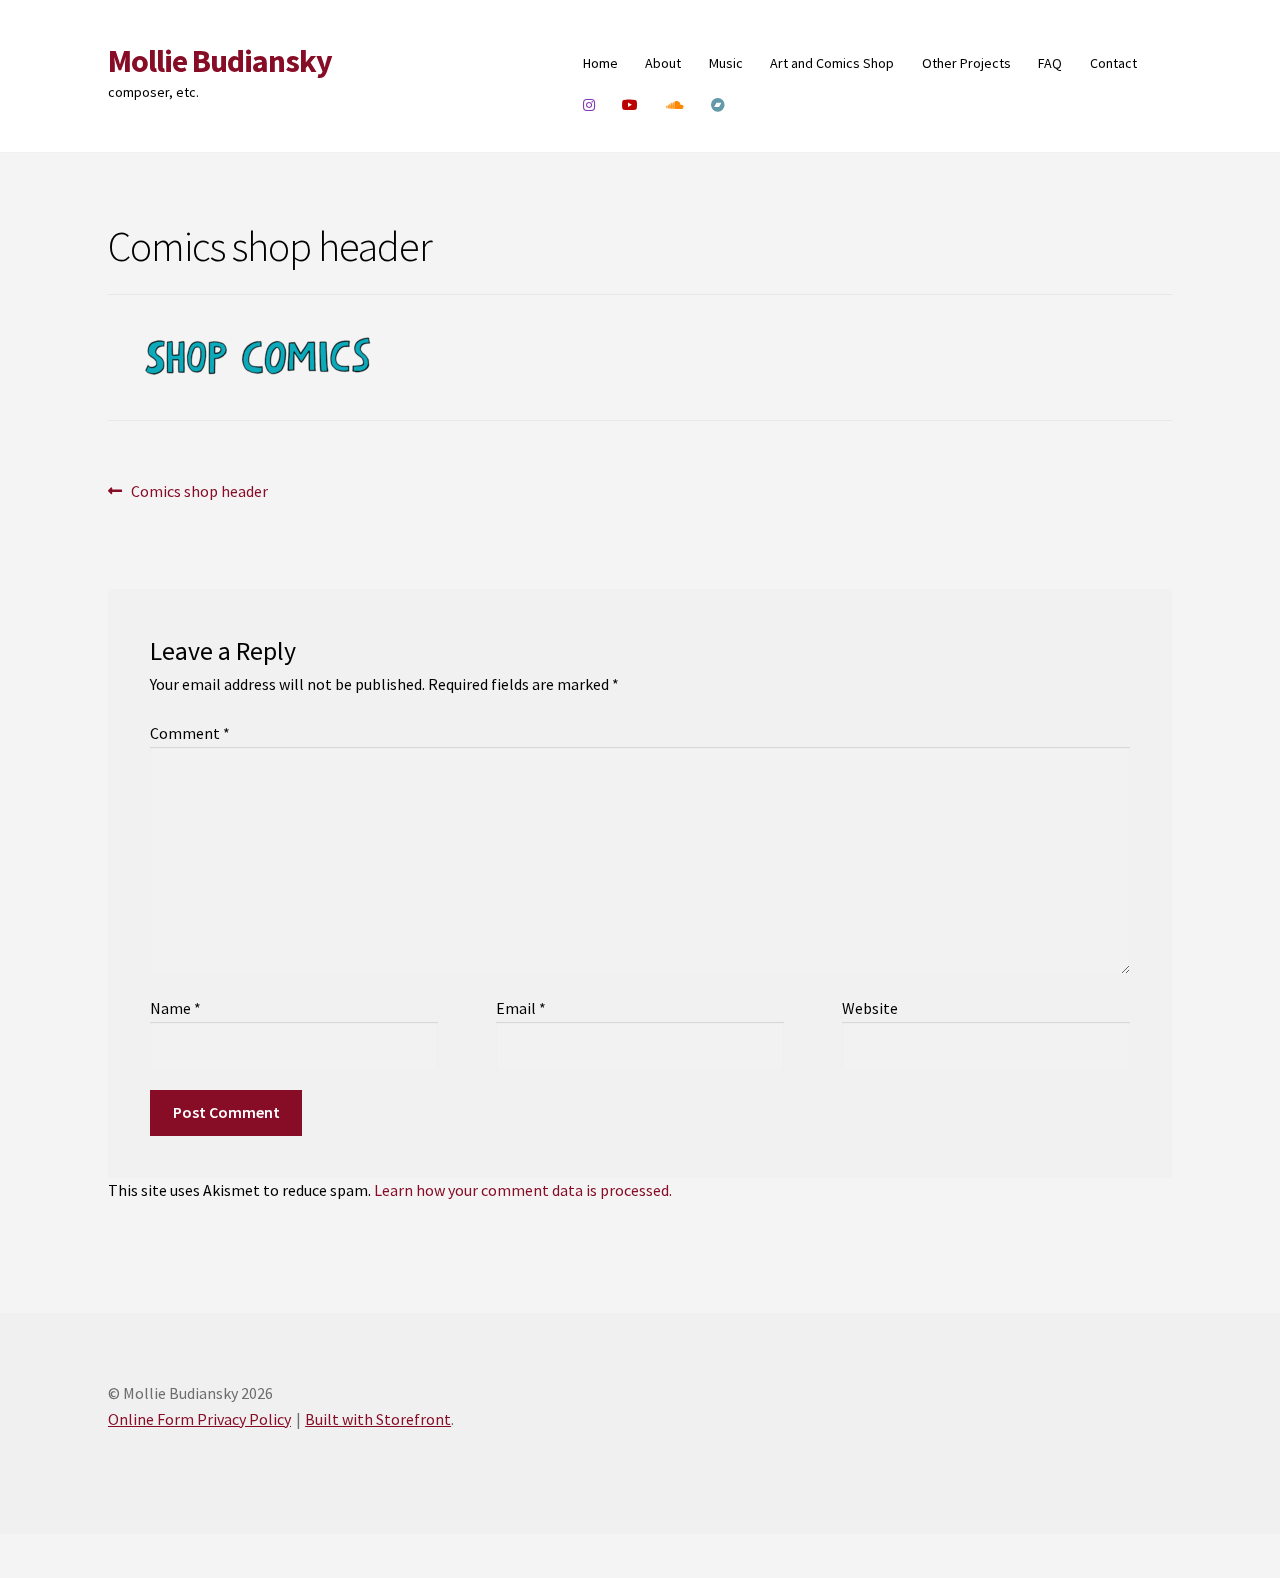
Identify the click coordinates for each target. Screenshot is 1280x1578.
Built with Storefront (378, 1419)
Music (726, 63)
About (663, 63)
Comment (190, 733)
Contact (1113, 63)
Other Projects (966, 63)
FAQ (1050, 63)
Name (175, 1008)
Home (600, 63)
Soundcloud (675, 105)
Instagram (589, 105)
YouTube (630, 105)
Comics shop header (199, 492)
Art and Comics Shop (832, 63)
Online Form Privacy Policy (199, 1419)
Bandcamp (718, 105)
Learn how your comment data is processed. (523, 1190)
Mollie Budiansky (220, 61)
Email (521, 1008)
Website (870, 1008)
